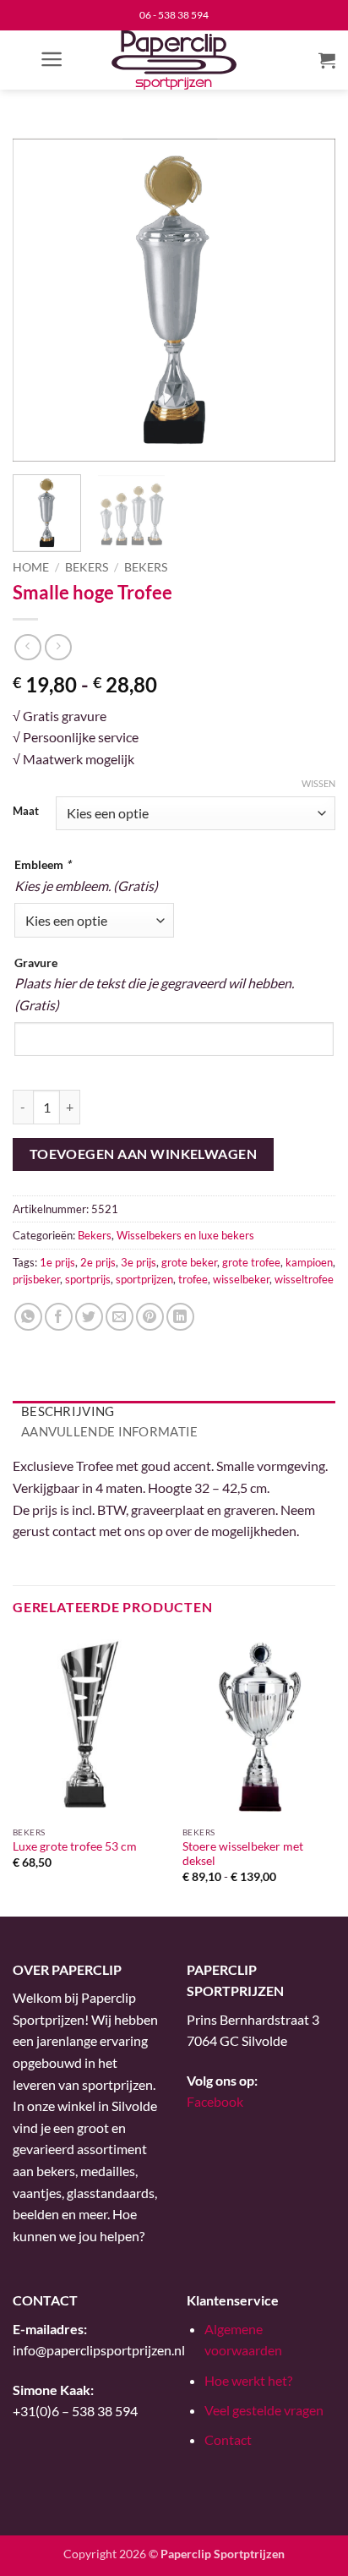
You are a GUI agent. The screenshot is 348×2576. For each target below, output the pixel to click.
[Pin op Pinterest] (150, 1317)
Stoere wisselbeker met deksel (243, 1854)
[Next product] (27, 647)
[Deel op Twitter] (89, 1317)
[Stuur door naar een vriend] (120, 1317)
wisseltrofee (304, 1279)
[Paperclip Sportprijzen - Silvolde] (174, 60)
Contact (228, 2439)
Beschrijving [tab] (68, 1411)
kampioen (309, 1262)
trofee (193, 1279)
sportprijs (88, 1279)
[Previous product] (58, 647)
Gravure (36, 963)
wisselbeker (241, 1279)
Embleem (43, 864)
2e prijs (98, 1262)
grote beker (189, 1262)
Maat (26, 812)
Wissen (318, 783)
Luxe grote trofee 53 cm (75, 1846)
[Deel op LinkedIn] (180, 1317)
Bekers (87, 567)
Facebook (215, 2101)
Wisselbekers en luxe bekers (185, 1235)
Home (31, 567)
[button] (52, 59)
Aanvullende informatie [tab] (110, 1431)
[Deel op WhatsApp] (28, 1317)
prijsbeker (36, 1279)
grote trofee (251, 1262)
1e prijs (57, 1262)
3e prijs (139, 1262)
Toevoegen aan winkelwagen (144, 1154)
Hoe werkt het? (248, 2380)
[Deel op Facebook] (59, 1317)
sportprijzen (144, 1279)
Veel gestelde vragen (264, 2410)
